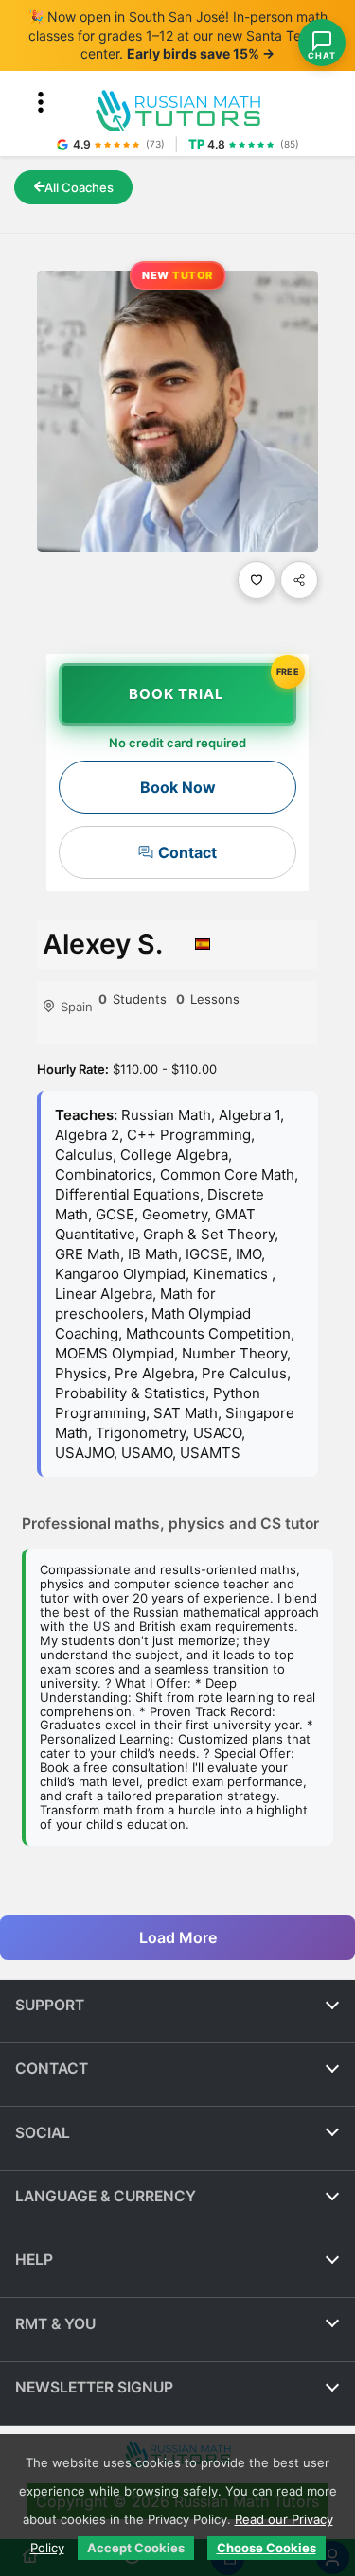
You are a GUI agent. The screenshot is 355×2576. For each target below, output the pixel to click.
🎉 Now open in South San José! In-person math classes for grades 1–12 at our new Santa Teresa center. (177, 35)
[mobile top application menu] (41, 102)
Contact (187, 852)
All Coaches (79, 187)
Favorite (257, 580)
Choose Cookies (266, 2548)
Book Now (178, 787)
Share (299, 580)
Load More (178, 1936)
